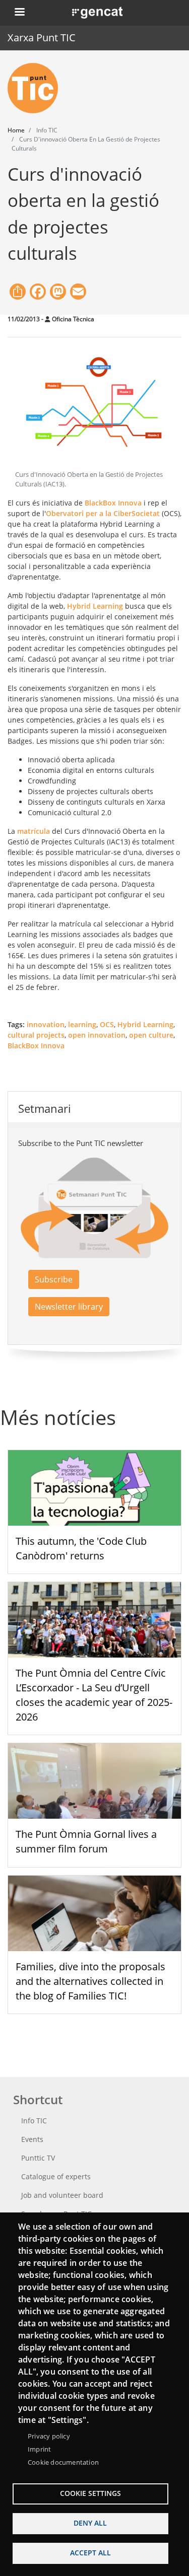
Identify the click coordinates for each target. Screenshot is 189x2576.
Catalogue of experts (56, 2176)
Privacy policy (49, 2436)
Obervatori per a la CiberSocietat (103, 513)
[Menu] (19, 13)
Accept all (90, 2553)
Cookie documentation (63, 2462)
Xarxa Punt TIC (42, 38)
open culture (151, 1035)
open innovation (97, 1035)
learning (82, 1024)
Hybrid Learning (95, 606)
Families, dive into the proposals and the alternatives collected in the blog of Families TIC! (90, 1981)
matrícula (34, 831)
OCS (107, 1024)
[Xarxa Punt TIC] (37, 88)
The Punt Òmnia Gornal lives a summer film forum (86, 1841)
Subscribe (54, 1279)
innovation (46, 1024)
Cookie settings (90, 2493)
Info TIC (34, 2121)
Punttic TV (38, 2158)
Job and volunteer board (62, 2195)
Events (32, 2139)
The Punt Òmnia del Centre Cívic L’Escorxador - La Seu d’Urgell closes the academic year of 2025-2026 (94, 1695)
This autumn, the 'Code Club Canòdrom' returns (81, 1548)
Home (16, 130)
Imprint (39, 2449)
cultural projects (36, 1035)
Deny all (90, 2523)
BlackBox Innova (112, 503)
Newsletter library (69, 1307)
